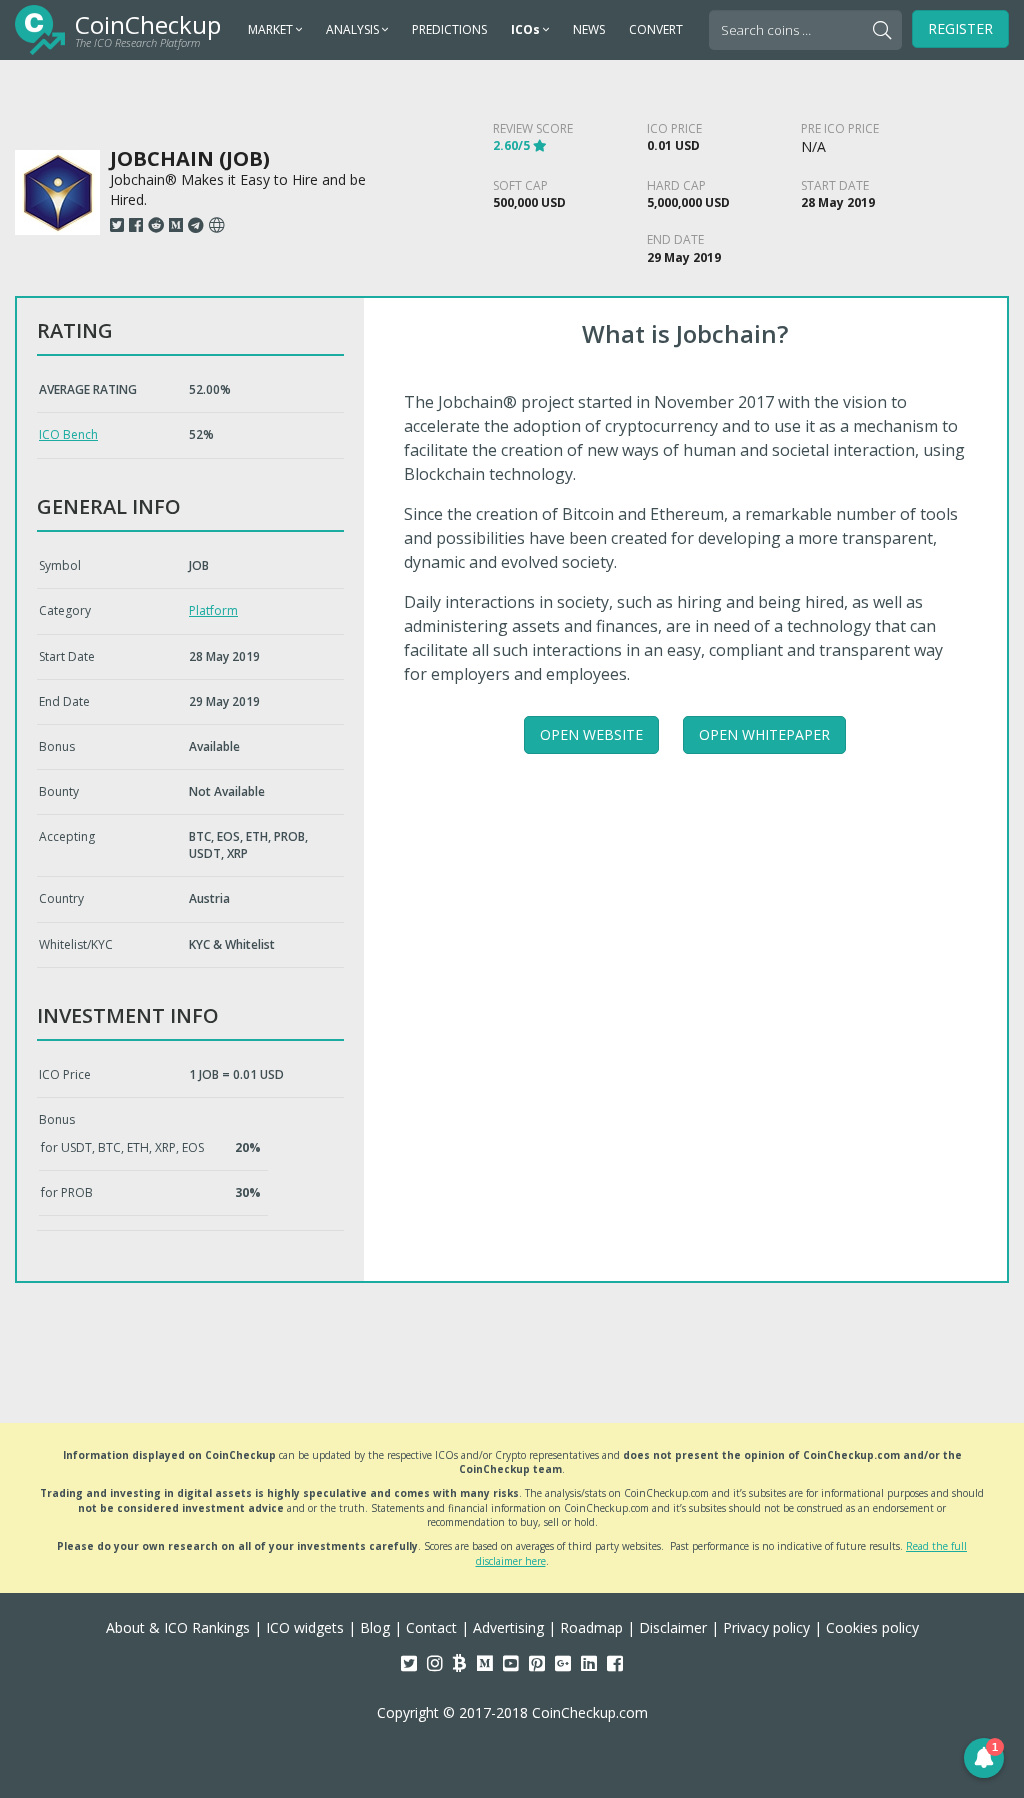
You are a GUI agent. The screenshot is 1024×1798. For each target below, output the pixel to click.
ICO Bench (68, 434)
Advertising (508, 1627)
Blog (375, 1627)
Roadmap (591, 1627)
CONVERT (656, 29)
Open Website (591, 734)
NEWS (589, 29)
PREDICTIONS (449, 29)
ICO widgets (305, 1627)
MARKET (272, 29)
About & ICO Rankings (178, 1627)
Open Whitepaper (764, 734)
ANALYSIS (354, 29)
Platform (213, 610)
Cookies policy (872, 1627)
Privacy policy (766, 1627)
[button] (984, 1758)
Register (960, 28)
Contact (431, 1627)
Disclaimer (673, 1627)
